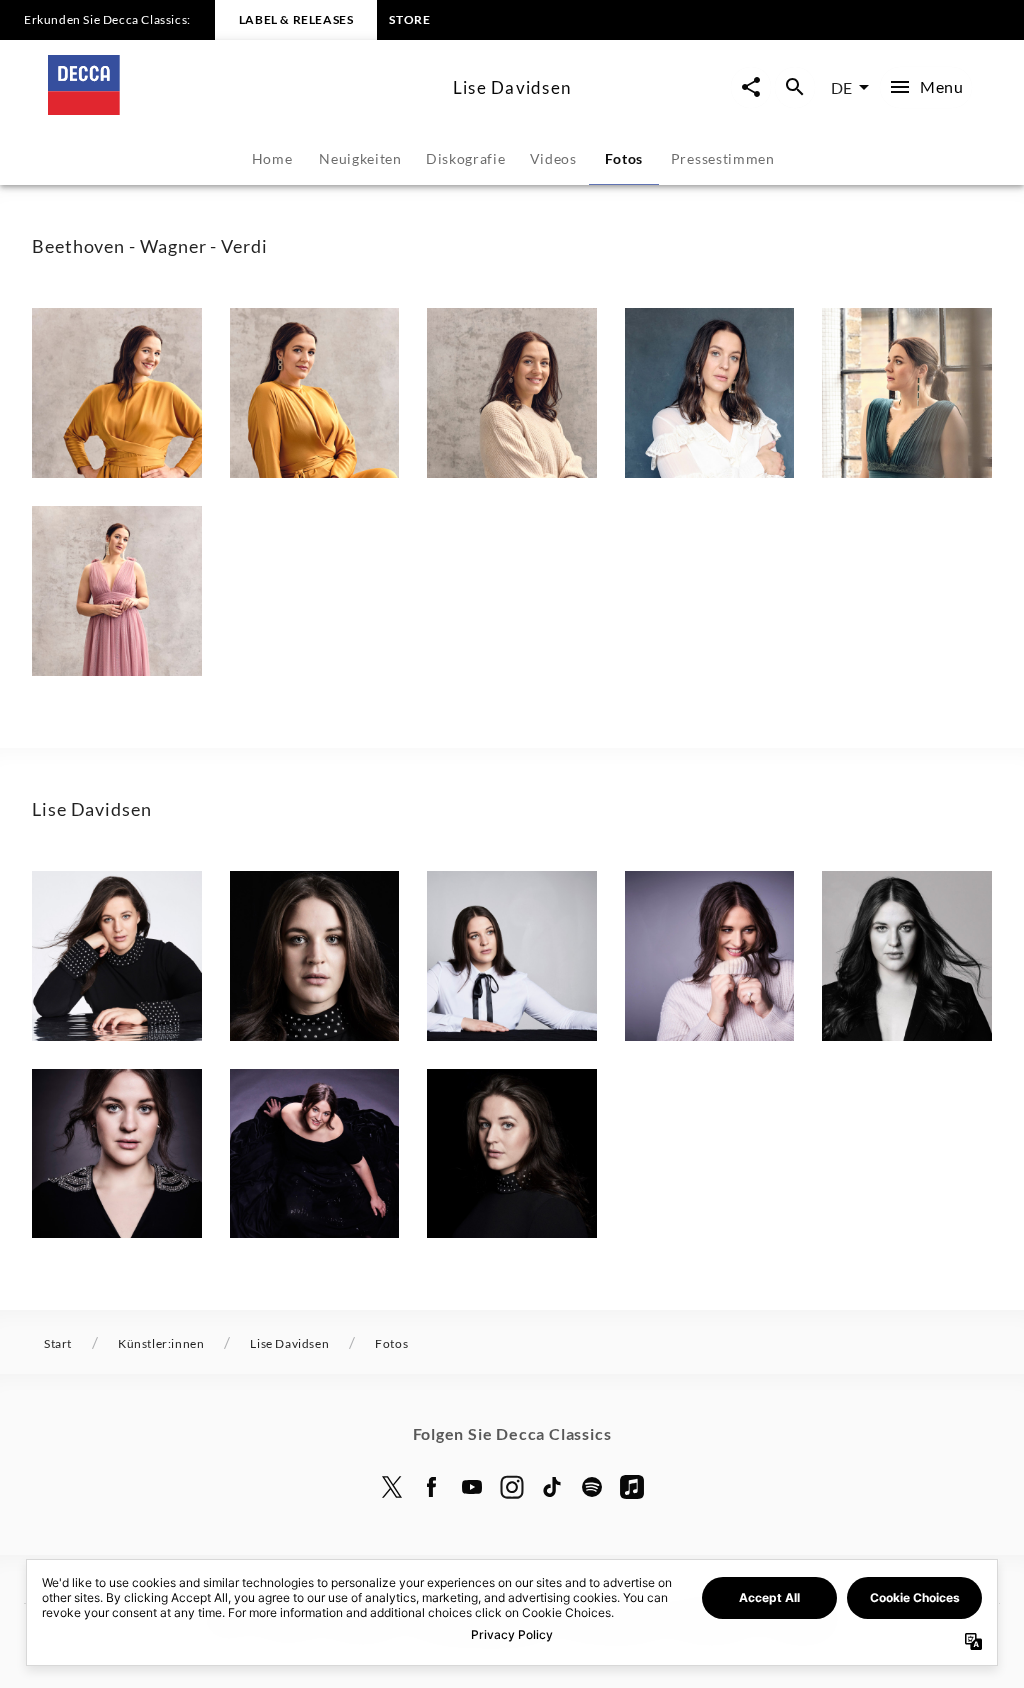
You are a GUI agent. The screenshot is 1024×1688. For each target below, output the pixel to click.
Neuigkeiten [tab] (360, 158)
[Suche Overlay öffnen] (795, 87)
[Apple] (632, 1487)
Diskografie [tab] (466, 158)
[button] (117, 393)
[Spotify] (592, 1487)
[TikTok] (552, 1487)
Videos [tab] (553, 158)
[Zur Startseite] (242, 108)
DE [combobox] (841, 87)
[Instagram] (512, 1487)
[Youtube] (472, 1487)
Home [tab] (272, 158)
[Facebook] (432, 1487)
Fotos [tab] (624, 158)
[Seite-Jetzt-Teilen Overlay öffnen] (751, 87)
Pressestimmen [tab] (723, 158)
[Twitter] (392, 1487)
